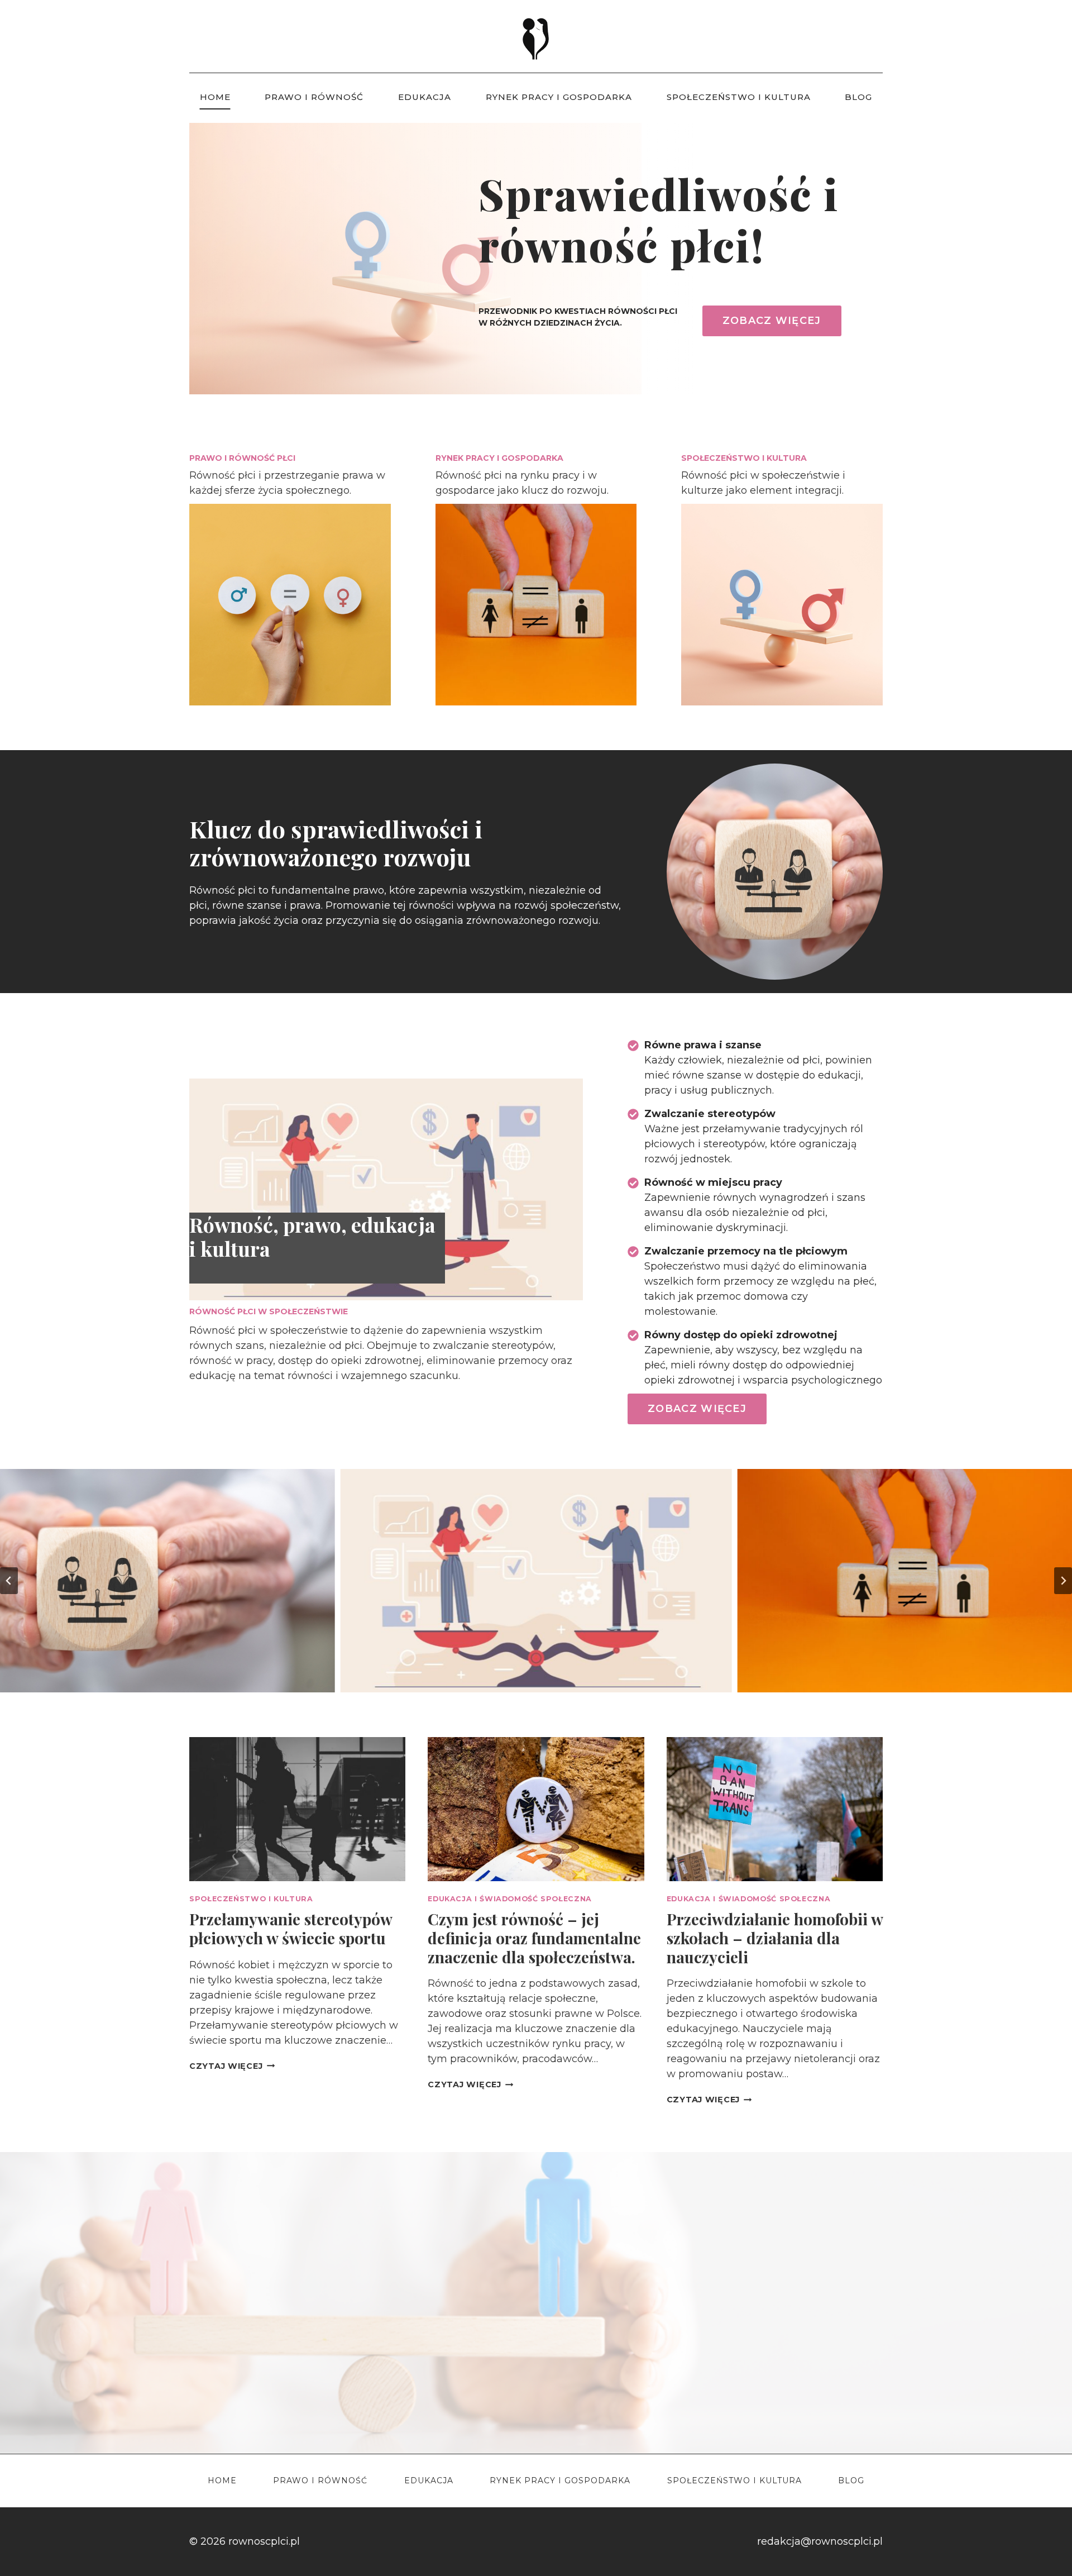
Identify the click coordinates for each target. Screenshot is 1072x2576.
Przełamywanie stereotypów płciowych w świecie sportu (291, 1928)
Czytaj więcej (232, 2066)
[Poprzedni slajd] (9, 1581)
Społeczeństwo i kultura (739, 97)
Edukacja (425, 97)
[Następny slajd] (1063, 1581)
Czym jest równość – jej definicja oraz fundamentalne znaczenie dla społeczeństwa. (534, 1938)
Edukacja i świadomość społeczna (510, 1899)
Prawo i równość (314, 97)
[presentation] (297, 1809)
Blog (858, 97)
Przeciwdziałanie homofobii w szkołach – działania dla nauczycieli (775, 1938)
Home (215, 97)
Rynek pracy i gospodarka (559, 97)
